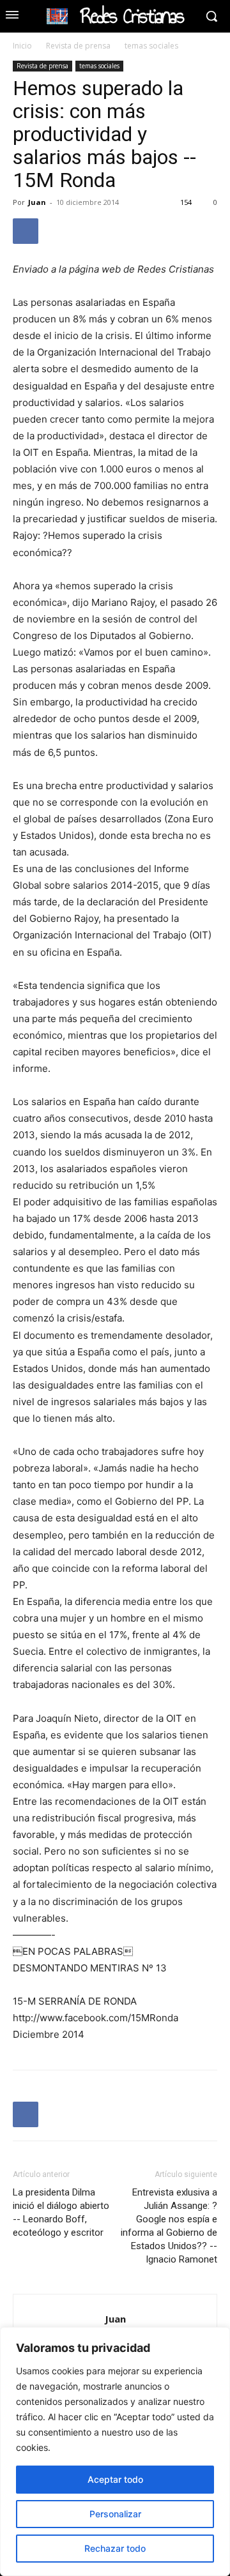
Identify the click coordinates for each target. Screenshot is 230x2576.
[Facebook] (26, 231)
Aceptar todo (115, 2479)
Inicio (22, 46)
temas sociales (151, 46)
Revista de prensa (78, 46)
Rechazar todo (115, 2548)
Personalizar (115, 2514)
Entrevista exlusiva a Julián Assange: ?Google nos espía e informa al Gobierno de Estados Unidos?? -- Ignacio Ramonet (169, 2226)
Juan (37, 202)
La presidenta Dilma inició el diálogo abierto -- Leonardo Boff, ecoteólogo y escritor (61, 2212)
